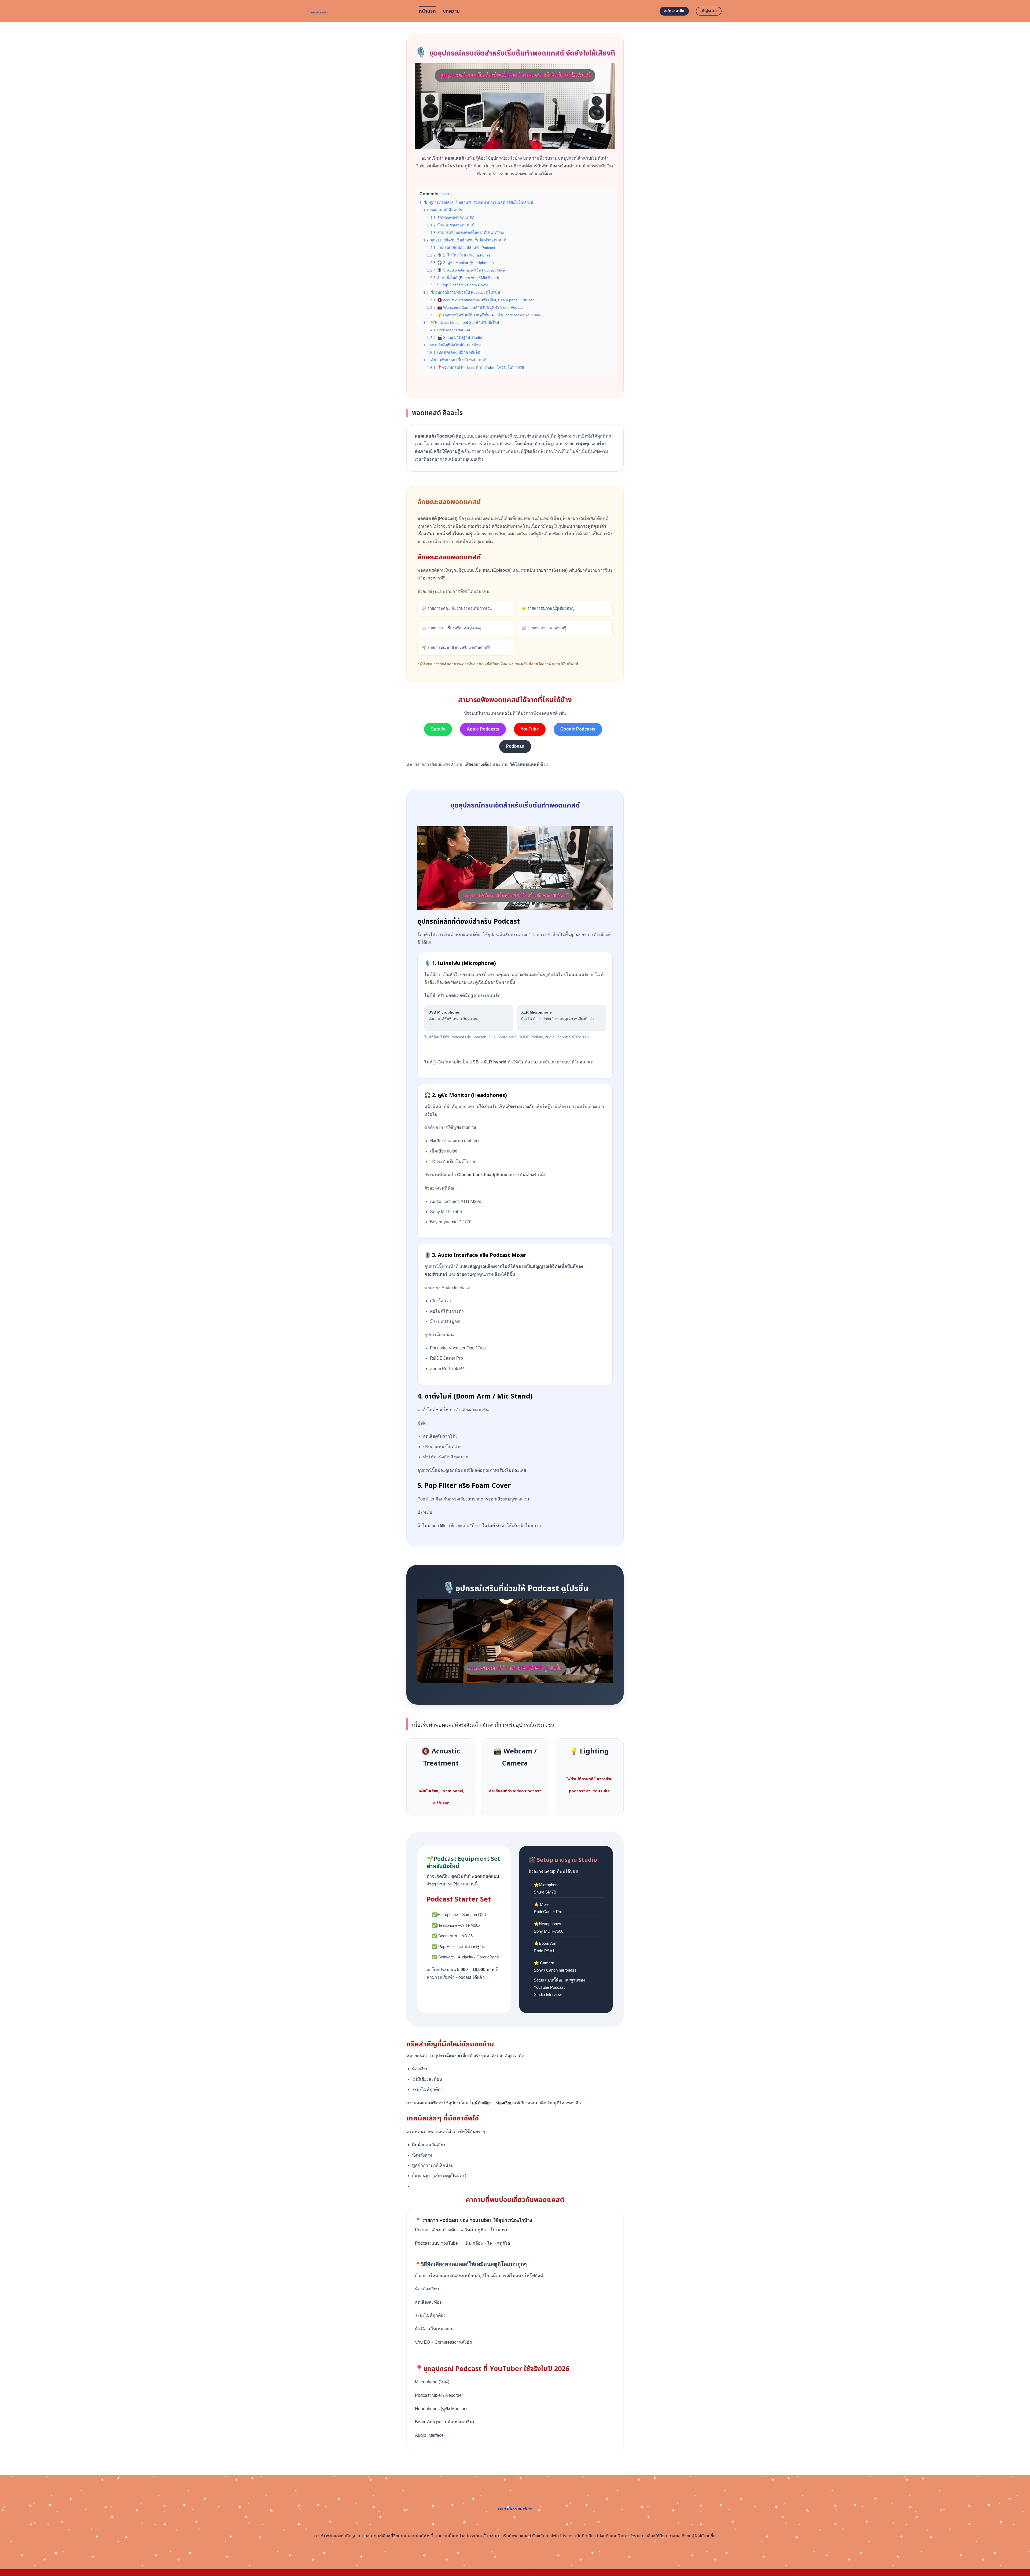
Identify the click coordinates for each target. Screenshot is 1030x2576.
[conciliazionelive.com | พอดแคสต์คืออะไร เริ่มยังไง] (360, 11)
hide (446, 194)
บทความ (451, 11)
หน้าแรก (427, 11)
